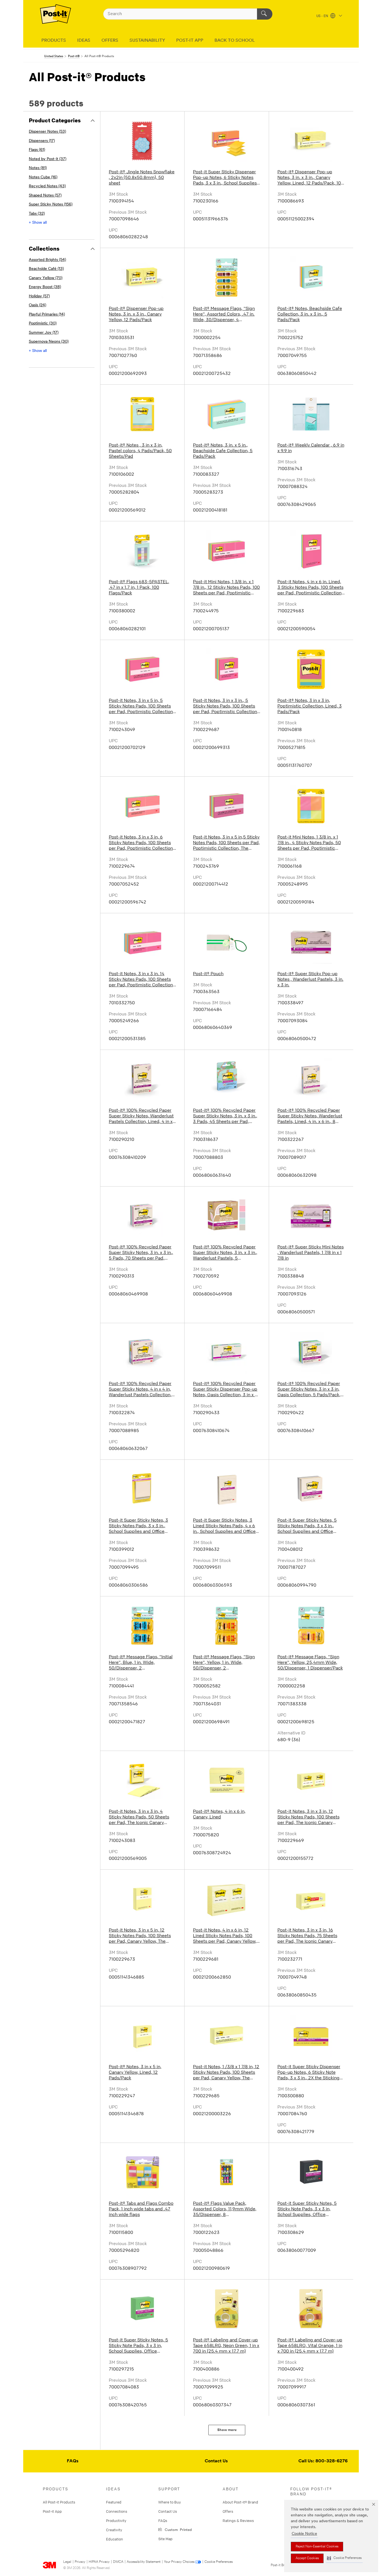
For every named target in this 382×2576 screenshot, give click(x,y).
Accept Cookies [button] (307, 2558)
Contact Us (216, 2461)
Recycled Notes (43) (47, 186)
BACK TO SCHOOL (235, 41)
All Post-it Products (59, 2502)
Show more (227, 2430)
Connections (117, 2511)
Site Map (165, 2539)
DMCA (118, 2562)
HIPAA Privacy (99, 2562)
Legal (67, 2562)
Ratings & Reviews (238, 2521)
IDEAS (84, 41)
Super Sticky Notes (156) (51, 205)
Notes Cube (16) (43, 177)
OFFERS (110, 41)
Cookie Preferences (219, 2562)
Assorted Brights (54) (47, 260)
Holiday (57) (39, 296)
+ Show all (38, 223)
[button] (344, 2558)
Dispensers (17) (42, 141)
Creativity (114, 2530)
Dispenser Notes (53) (47, 132)
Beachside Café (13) (46, 269)
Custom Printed (177, 2529)
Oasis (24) (37, 305)
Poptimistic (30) (43, 324)
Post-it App (52, 2511)
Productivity (116, 2521)
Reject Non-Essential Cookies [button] (317, 2547)
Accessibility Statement (144, 2562)
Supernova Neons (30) (49, 342)
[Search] (265, 14)
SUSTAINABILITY (147, 41)
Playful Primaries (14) (47, 315)
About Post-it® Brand (240, 2502)
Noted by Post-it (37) (48, 159)
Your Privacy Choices (179, 2562)
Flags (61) (37, 150)
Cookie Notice (304, 2534)
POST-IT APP (190, 41)
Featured (114, 2502)
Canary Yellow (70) (46, 278)
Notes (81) (38, 168)
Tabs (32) (37, 214)
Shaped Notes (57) (45, 196)
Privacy (80, 2562)
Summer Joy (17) (44, 333)
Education (115, 2539)
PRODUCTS (54, 41)
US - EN (323, 16)
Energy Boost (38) (45, 287)
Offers (228, 2511)
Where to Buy (170, 2502)
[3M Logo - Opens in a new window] (56, 14)
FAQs (73, 2461)
